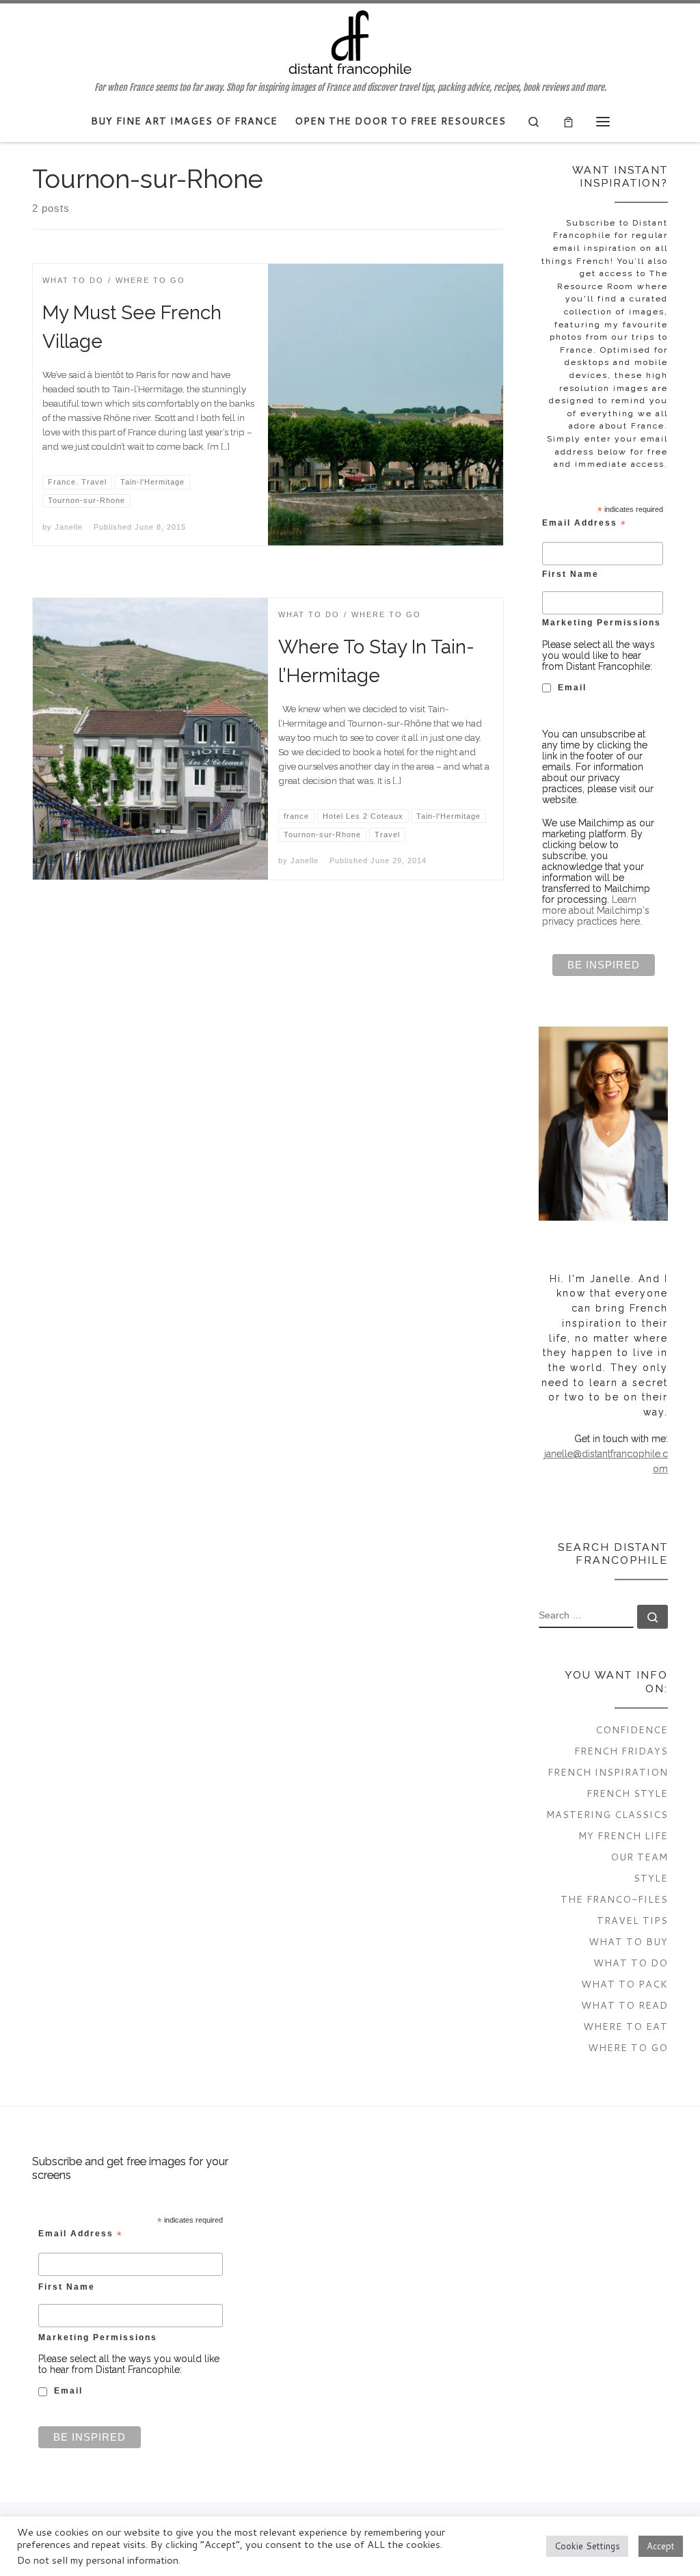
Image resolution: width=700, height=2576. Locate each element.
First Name (570, 574)
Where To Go (628, 2047)
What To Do (631, 1963)
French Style (627, 1793)
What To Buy (628, 1941)
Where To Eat (625, 2026)
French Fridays (621, 1751)
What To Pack (624, 1984)
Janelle (69, 527)
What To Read (624, 2005)
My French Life (623, 1835)
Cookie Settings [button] (587, 2546)
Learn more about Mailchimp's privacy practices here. (596, 910)
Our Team (639, 1857)
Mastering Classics (607, 1814)
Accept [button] (661, 2546)
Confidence (632, 1730)
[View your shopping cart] (568, 121)
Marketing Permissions (602, 622)
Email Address (584, 524)
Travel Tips (632, 1920)
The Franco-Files (614, 1899)
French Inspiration (608, 1772)
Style (651, 1878)
